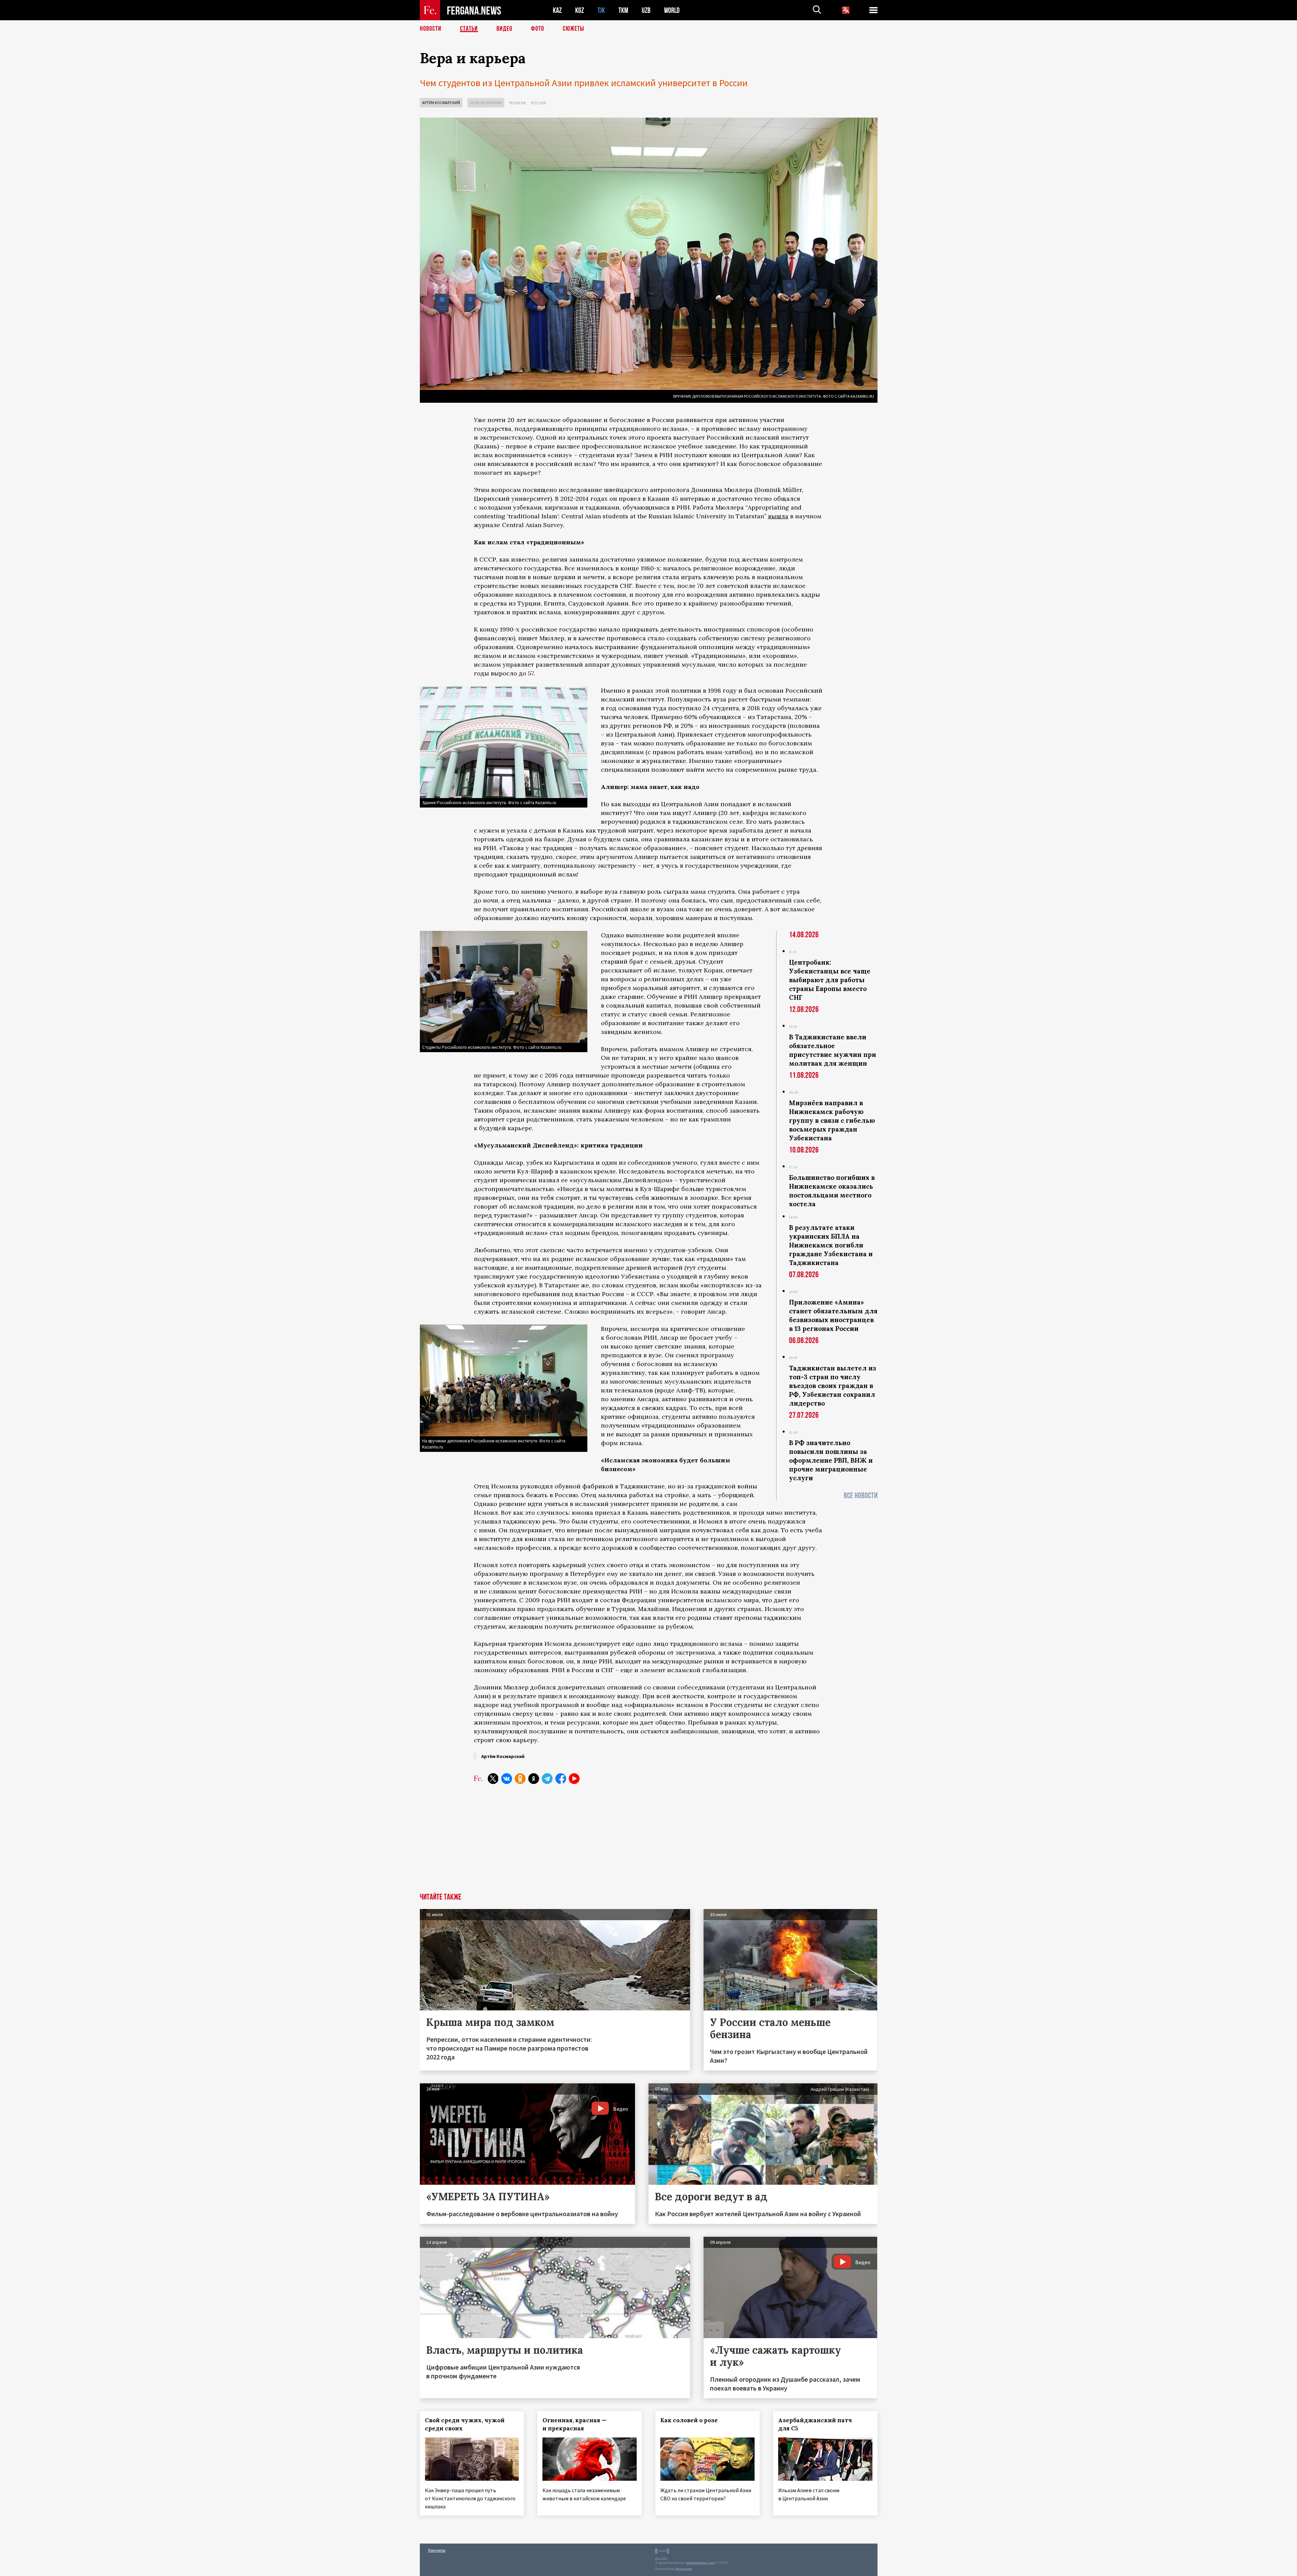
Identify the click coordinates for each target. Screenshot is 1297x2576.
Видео (504, 29)
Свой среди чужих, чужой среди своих (465, 2424)
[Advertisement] (649, 1842)
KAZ (557, 10)
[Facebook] (561, 1779)
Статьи (469, 29)
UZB (646, 10)
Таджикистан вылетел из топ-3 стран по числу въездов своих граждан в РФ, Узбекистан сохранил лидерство (833, 1386)
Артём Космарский (441, 103)
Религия (518, 103)
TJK (601, 10)
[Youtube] (574, 1779)
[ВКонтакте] (507, 1779)
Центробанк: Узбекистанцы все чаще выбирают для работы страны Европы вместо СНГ (830, 980)
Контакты (437, 2550)
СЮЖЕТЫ (574, 29)
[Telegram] (547, 1779)
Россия (538, 103)
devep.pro (684, 2569)
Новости (431, 29)
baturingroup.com (701, 2563)
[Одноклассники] (520, 1779)
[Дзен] (534, 1779)
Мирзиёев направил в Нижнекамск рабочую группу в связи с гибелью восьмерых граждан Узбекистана (832, 1120)
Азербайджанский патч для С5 (815, 2424)
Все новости (861, 1496)
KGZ (580, 10)
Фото (538, 29)
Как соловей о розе (689, 2420)
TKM (623, 10)
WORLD (672, 10)
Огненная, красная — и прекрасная (575, 2424)
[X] (493, 1779)
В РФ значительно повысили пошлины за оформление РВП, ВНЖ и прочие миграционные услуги (831, 1460)
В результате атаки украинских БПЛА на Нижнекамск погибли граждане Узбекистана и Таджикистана (831, 1245)
